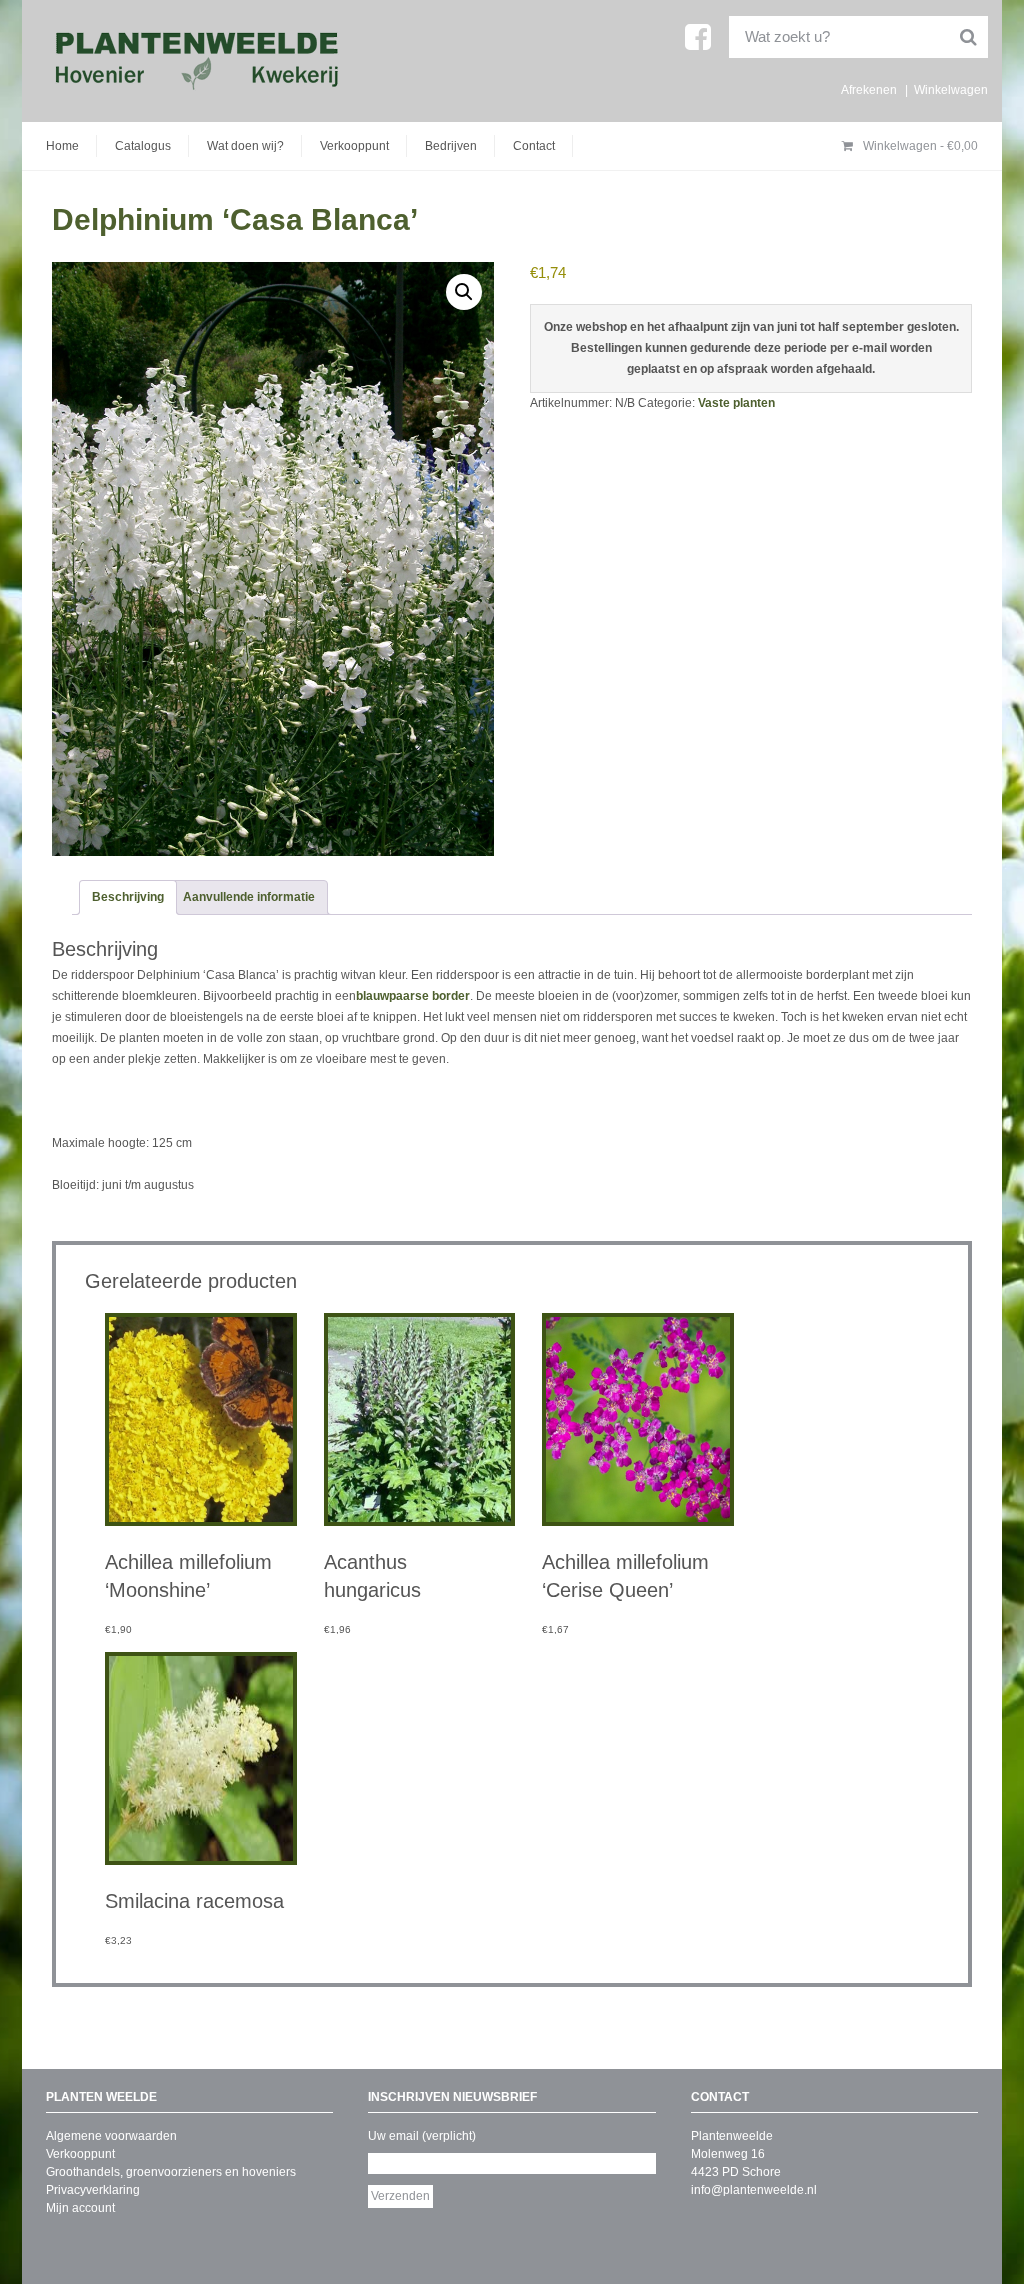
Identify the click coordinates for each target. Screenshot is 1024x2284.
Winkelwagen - (919, 146)
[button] (464, 292)
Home (62, 146)
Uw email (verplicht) (422, 2136)
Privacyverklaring (93, 2190)
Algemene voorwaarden (111, 2136)
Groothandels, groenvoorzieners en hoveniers (171, 2172)
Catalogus (143, 146)
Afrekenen (869, 90)
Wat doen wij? (245, 146)
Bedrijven (451, 146)
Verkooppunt (354, 146)
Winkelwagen (951, 90)
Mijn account (80, 2208)
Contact (534, 146)
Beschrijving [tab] (128, 897)
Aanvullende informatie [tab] (249, 897)
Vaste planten (736, 403)
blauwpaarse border (413, 996)
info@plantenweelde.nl (754, 2190)
